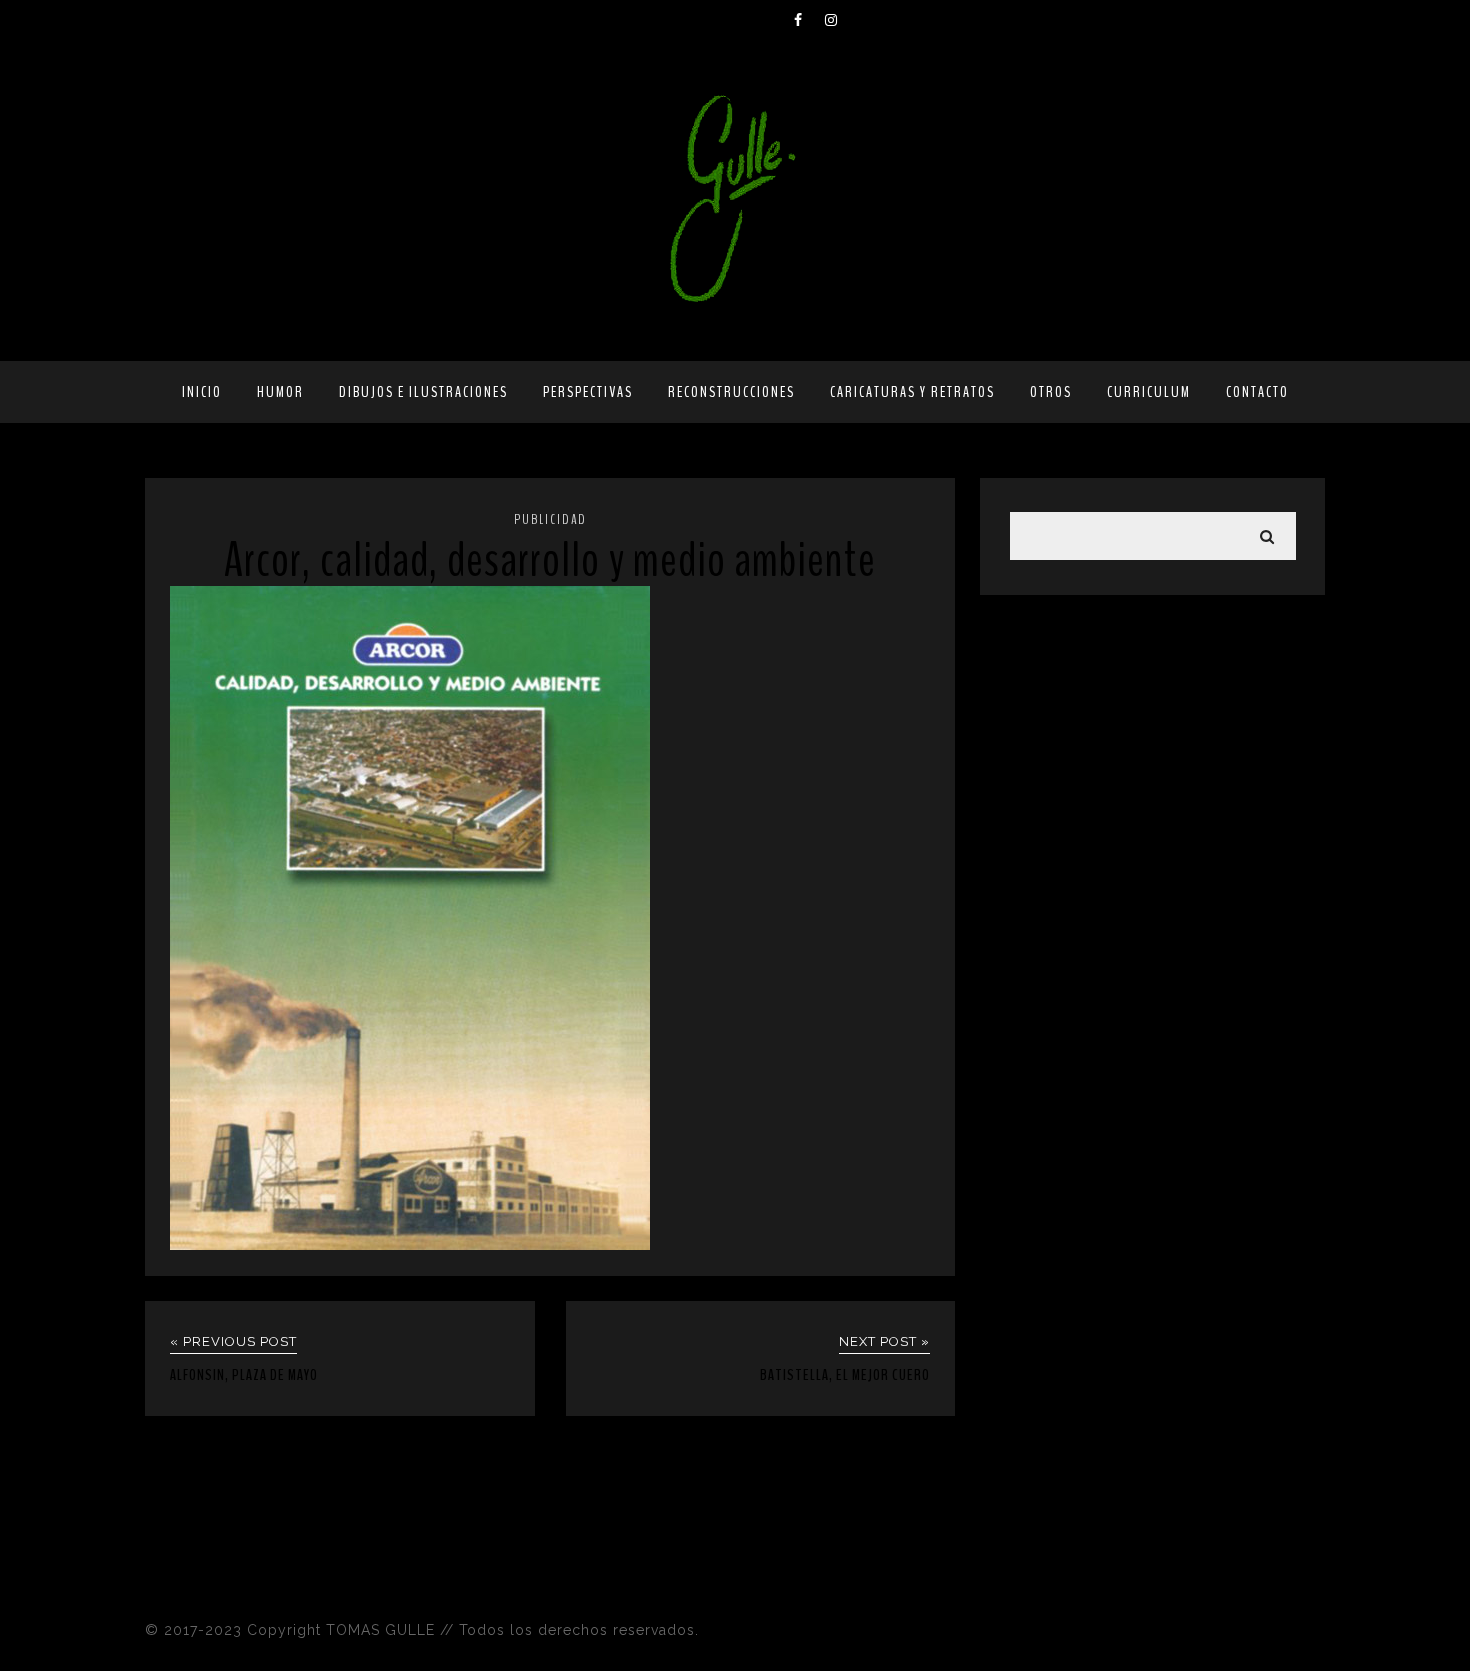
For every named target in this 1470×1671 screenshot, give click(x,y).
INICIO (202, 392)
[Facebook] (809, 20)
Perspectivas (588, 392)
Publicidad (550, 519)
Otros (1051, 392)
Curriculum (1149, 392)
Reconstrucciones (731, 392)
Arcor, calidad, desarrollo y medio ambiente (550, 560)
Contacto (1257, 392)
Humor (280, 392)
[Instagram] (840, 20)
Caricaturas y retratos (912, 392)
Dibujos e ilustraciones (423, 392)
